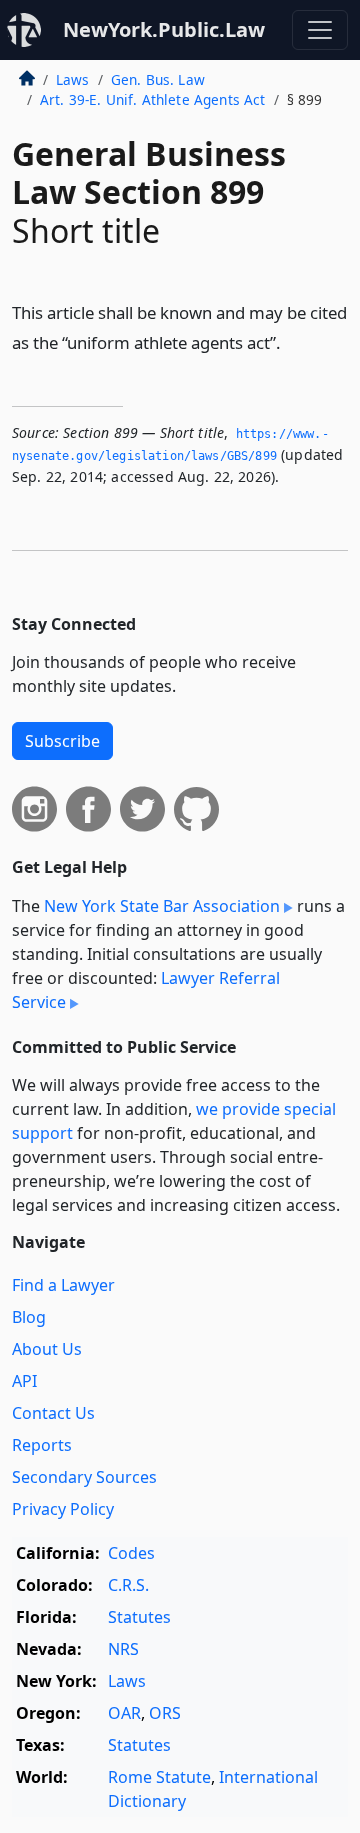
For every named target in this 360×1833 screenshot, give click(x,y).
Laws (73, 79)
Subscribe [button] (62, 741)
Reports (42, 1445)
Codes (131, 1553)
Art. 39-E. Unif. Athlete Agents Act (153, 99)
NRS (123, 1649)
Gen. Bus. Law (158, 79)
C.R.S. (128, 1585)
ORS (165, 1713)
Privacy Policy (63, 1509)
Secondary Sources (84, 1477)
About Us (47, 1349)
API (24, 1381)
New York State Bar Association (162, 906)
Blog (29, 1317)
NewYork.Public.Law (164, 29)
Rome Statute (159, 1777)
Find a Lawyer (63, 1285)
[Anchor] (292, 341)
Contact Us (53, 1413)
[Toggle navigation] (320, 30)
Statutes (139, 1617)
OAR (124, 1713)
